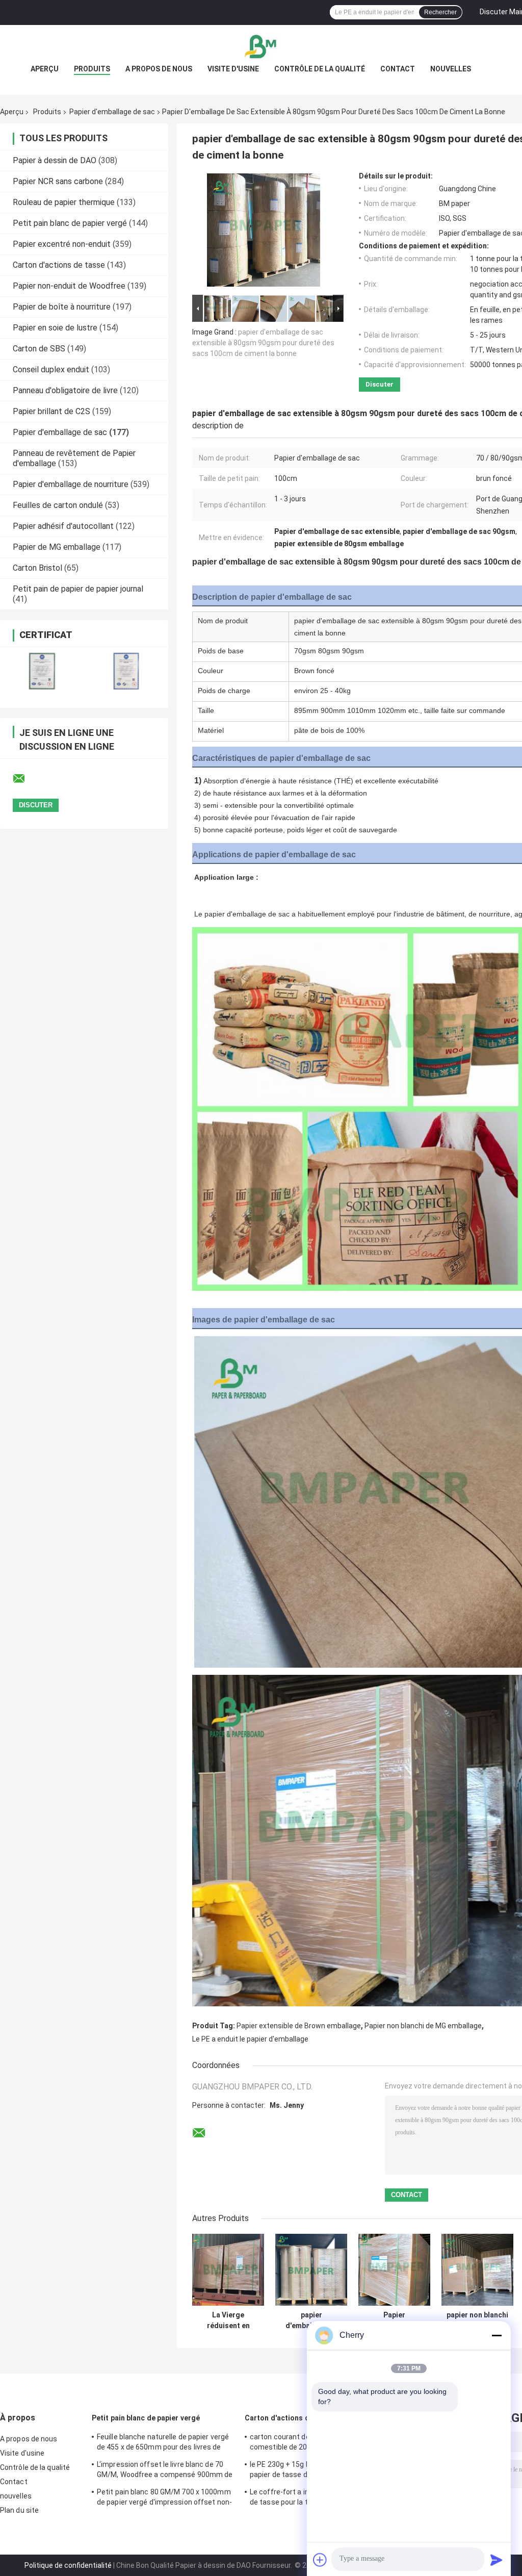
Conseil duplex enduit (51, 369)
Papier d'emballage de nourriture (71, 484)
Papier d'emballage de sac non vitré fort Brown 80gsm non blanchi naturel (395, 2320)
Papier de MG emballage (57, 547)
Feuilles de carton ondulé (58, 505)
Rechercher (440, 12)
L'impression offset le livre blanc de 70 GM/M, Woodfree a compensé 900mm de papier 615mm (165, 2471)
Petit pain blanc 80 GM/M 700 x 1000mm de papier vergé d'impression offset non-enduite (164, 2498)
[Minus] (497, 2335)
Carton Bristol (37, 568)
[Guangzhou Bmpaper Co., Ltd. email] (25, 779)
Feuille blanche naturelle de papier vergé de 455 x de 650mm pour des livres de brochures (163, 2443)
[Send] (497, 2560)
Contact (398, 69)
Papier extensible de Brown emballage (299, 2026)
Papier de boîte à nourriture (62, 307)
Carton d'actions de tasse (59, 265)
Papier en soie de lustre (55, 328)
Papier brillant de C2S (51, 411)
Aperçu (45, 69)
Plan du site (19, 2510)
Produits (92, 69)
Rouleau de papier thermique (64, 202)
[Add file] (320, 2560)
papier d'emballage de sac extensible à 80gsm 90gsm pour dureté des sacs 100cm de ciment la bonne (263, 343)
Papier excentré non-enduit (62, 244)
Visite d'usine (233, 69)
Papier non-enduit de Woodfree (69, 286)
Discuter (380, 384)
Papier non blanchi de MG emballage (423, 2026)
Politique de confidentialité (68, 2565)
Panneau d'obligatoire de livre (65, 390)
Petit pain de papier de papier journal (78, 589)
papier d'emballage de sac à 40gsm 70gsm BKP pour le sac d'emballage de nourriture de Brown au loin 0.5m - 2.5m (311, 2320)
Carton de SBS (39, 349)
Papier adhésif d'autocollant (63, 526)
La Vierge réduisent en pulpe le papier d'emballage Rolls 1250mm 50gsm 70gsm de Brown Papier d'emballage (228, 2320)
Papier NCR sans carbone (58, 181)
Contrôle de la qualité (320, 69)
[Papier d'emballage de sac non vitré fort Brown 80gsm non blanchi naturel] (394, 2270)
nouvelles (451, 69)
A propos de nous (159, 69)
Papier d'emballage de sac (112, 112)
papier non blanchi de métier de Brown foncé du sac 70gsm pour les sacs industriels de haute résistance (477, 2320)
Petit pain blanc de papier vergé (70, 223)
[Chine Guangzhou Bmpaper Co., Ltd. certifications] (42, 671)
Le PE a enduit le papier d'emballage (250, 2039)
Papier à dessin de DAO (55, 160)
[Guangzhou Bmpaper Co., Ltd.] (261, 45)
